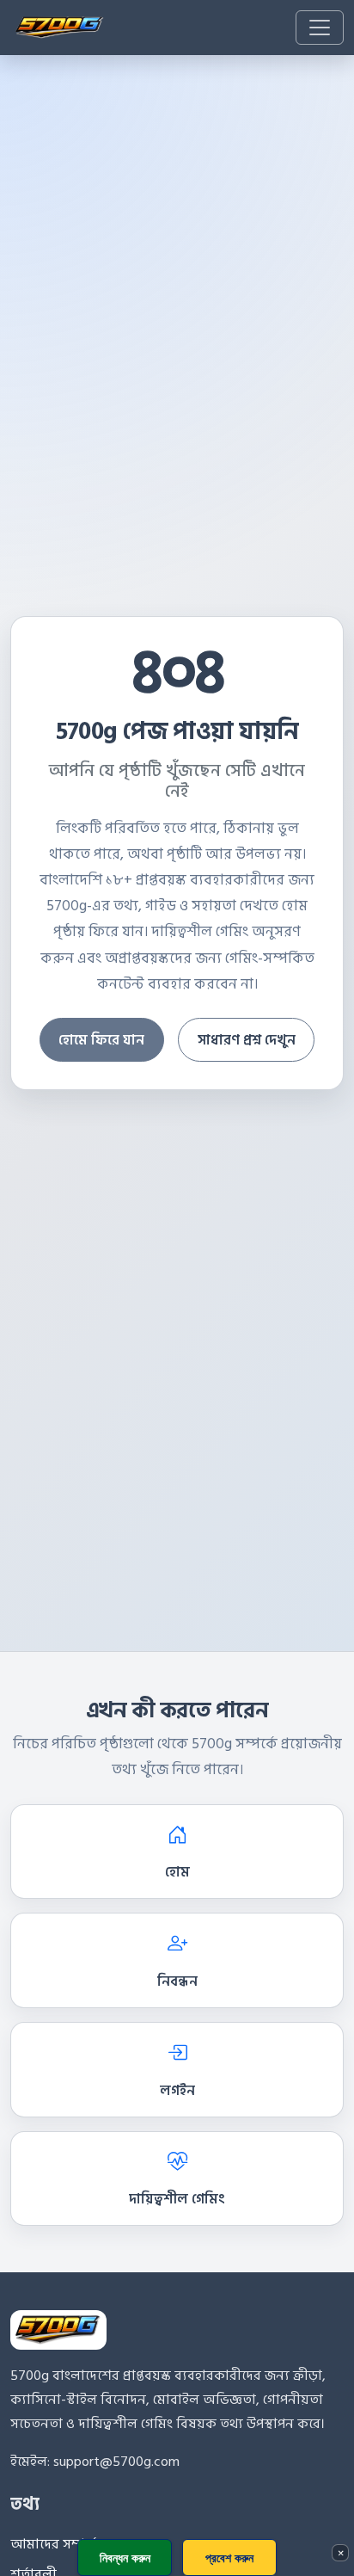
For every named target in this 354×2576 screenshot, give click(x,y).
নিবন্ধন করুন (125, 2558)
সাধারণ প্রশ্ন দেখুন (247, 1040)
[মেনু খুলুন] (320, 28)
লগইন (177, 2091)
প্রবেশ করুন (229, 2558)
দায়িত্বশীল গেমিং (177, 2199)
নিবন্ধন (177, 1981)
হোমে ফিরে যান (101, 1040)
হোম (177, 1872)
